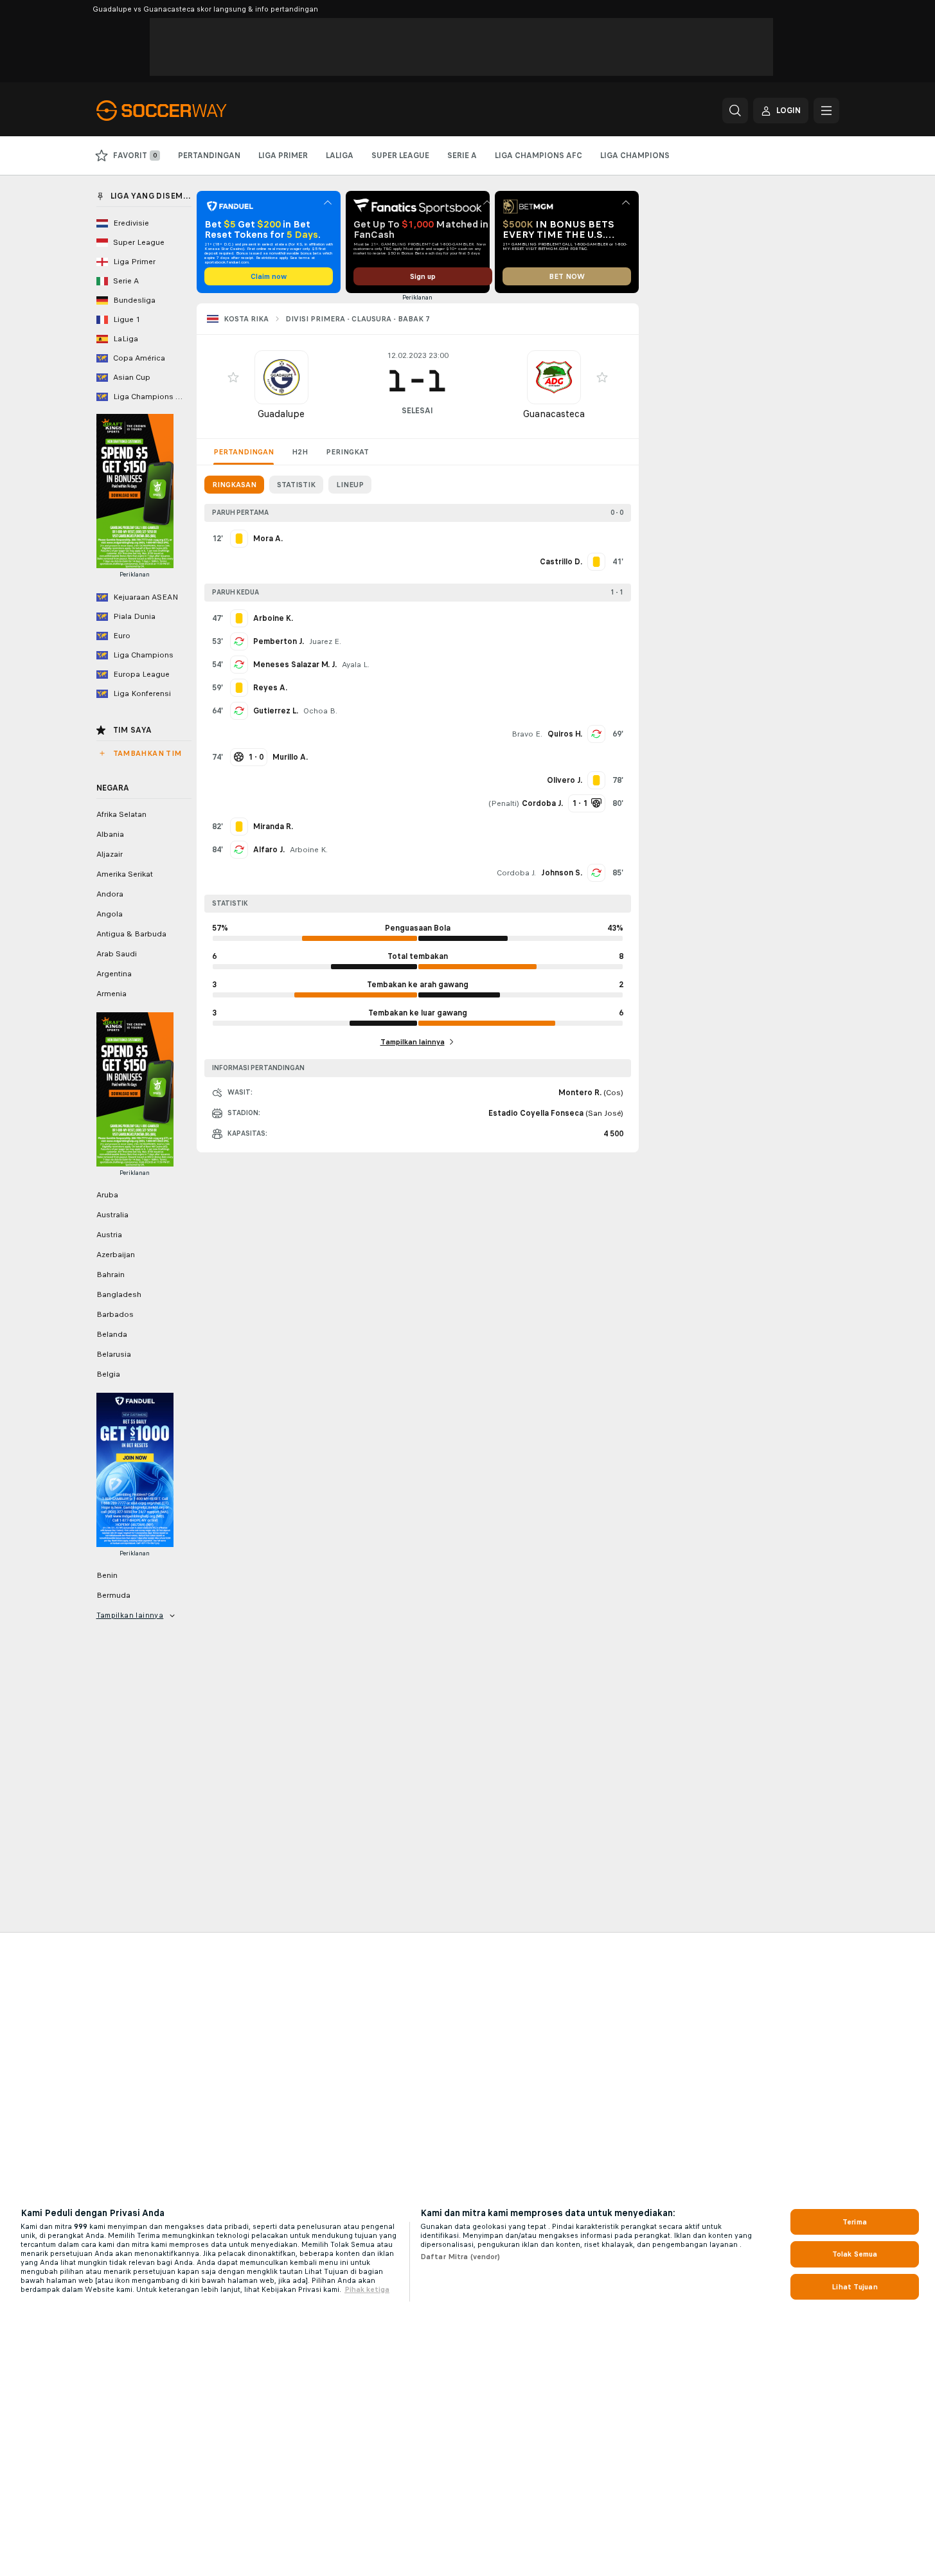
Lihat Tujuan (854, 2287)
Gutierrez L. (276, 711)
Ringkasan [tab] (234, 485)
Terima (855, 2222)
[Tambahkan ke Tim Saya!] (233, 377)
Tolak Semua (855, 2254)
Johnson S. (562, 873)
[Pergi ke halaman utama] (185, 111)
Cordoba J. (516, 873)
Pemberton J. (279, 641)
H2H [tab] (300, 452)
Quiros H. (565, 734)
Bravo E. (527, 734)
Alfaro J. (269, 850)
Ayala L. (356, 665)
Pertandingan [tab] (244, 452)
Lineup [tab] (350, 485)
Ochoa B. (320, 711)
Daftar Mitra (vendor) (460, 2257)
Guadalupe (281, 414)
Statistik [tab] (296, 485)
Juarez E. (325, 641)
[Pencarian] (735, 111)
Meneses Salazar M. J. (295, 665)
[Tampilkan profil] (281, 377)
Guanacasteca (554, 414)
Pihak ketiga (367, 2289)
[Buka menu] (826, 111)
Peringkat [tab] (347, 452)
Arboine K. (309, 850)
